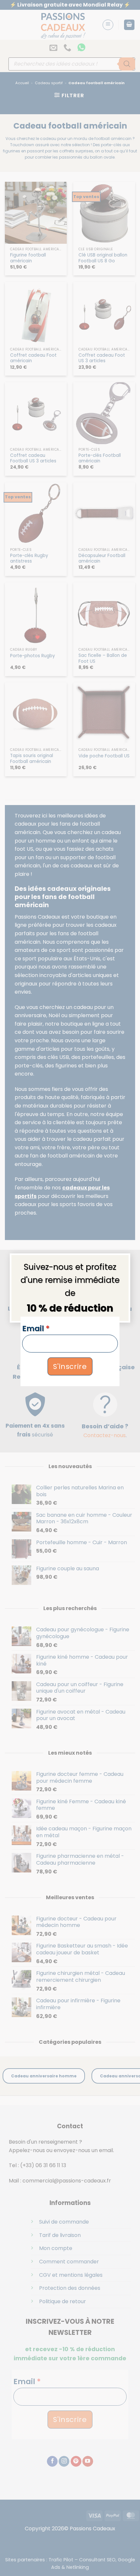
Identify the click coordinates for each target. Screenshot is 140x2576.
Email (36, 1328)
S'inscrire (70, 1366)
